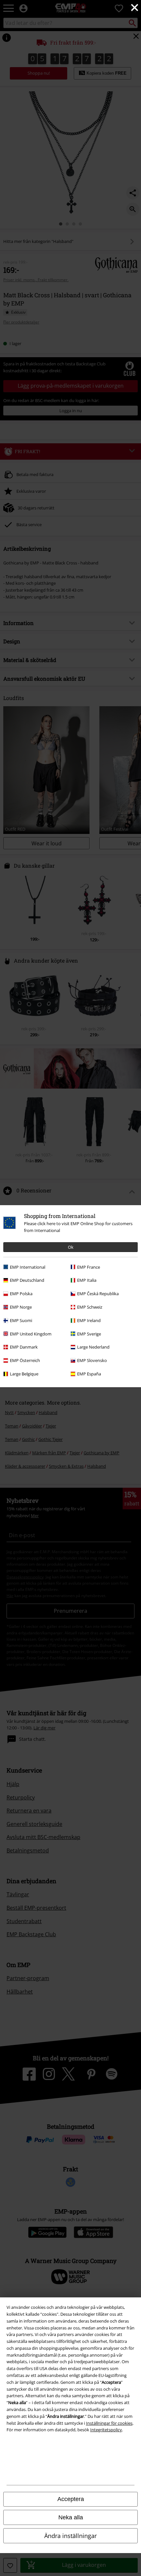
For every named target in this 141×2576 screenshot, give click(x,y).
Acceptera (71, 2499)
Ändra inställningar (70, 2536)
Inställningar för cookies (109, 2423)
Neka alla (71, 2517)
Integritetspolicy (106, 2430)
